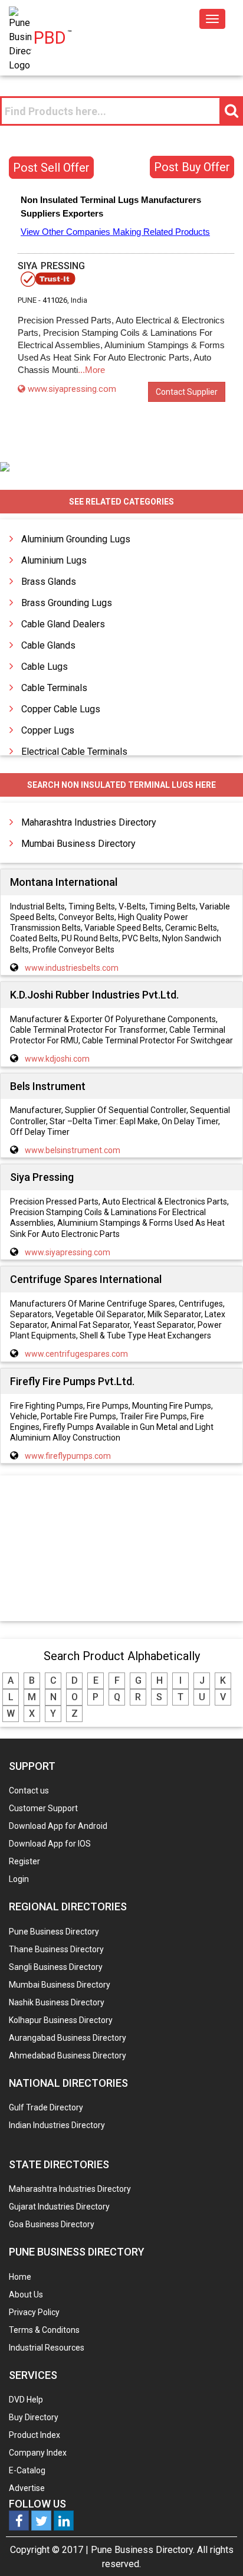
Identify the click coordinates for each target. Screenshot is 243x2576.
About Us (26, 2294)
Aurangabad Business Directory (68, 2038)
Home (20, 2277)
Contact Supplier (187, 392)
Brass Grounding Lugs (67, 603)
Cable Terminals (54, 688)
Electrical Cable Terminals (74, 752)
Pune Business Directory (54, 1932)
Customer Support (43, 1808)
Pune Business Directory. (143, 2550)
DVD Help (26, 2400)
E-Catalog (27, 2470)
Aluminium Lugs (54, 560)
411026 (55, 300)
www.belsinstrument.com (73, 1150)
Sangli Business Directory (56, 1967)
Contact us (29, 1791)
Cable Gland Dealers (63, 624)
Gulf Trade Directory (46, 2107)
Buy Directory (34, 2417)
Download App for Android (58, 1826)
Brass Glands (49, 582)
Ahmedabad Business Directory (68, 2055)
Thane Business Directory (56, 1949)
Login (19, 1879)
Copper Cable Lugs (61, 709)
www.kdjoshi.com (57, 1059)
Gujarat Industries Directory (59, 2207)
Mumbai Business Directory (78, 844)
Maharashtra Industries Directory (89, 822)
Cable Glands (48, 645)
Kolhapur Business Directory (61, 2020)
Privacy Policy (34, 2312)
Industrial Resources (47, 2348)
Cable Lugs (45, 667)
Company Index (38, 2453)
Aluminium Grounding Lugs (76, 539)
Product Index (35, 2435)
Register (24, 1861)
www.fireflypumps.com (68, 1456)
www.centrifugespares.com (76, 1354)
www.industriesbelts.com (72, 968)
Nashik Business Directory (57, 2002)
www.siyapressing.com (72, 389)
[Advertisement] (121, 1549)
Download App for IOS (50, 1844)
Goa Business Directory (52, 2224)
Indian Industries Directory (57, 2125)
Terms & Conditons (44, 2330)
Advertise (27, 2488)
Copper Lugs (48, 730)
